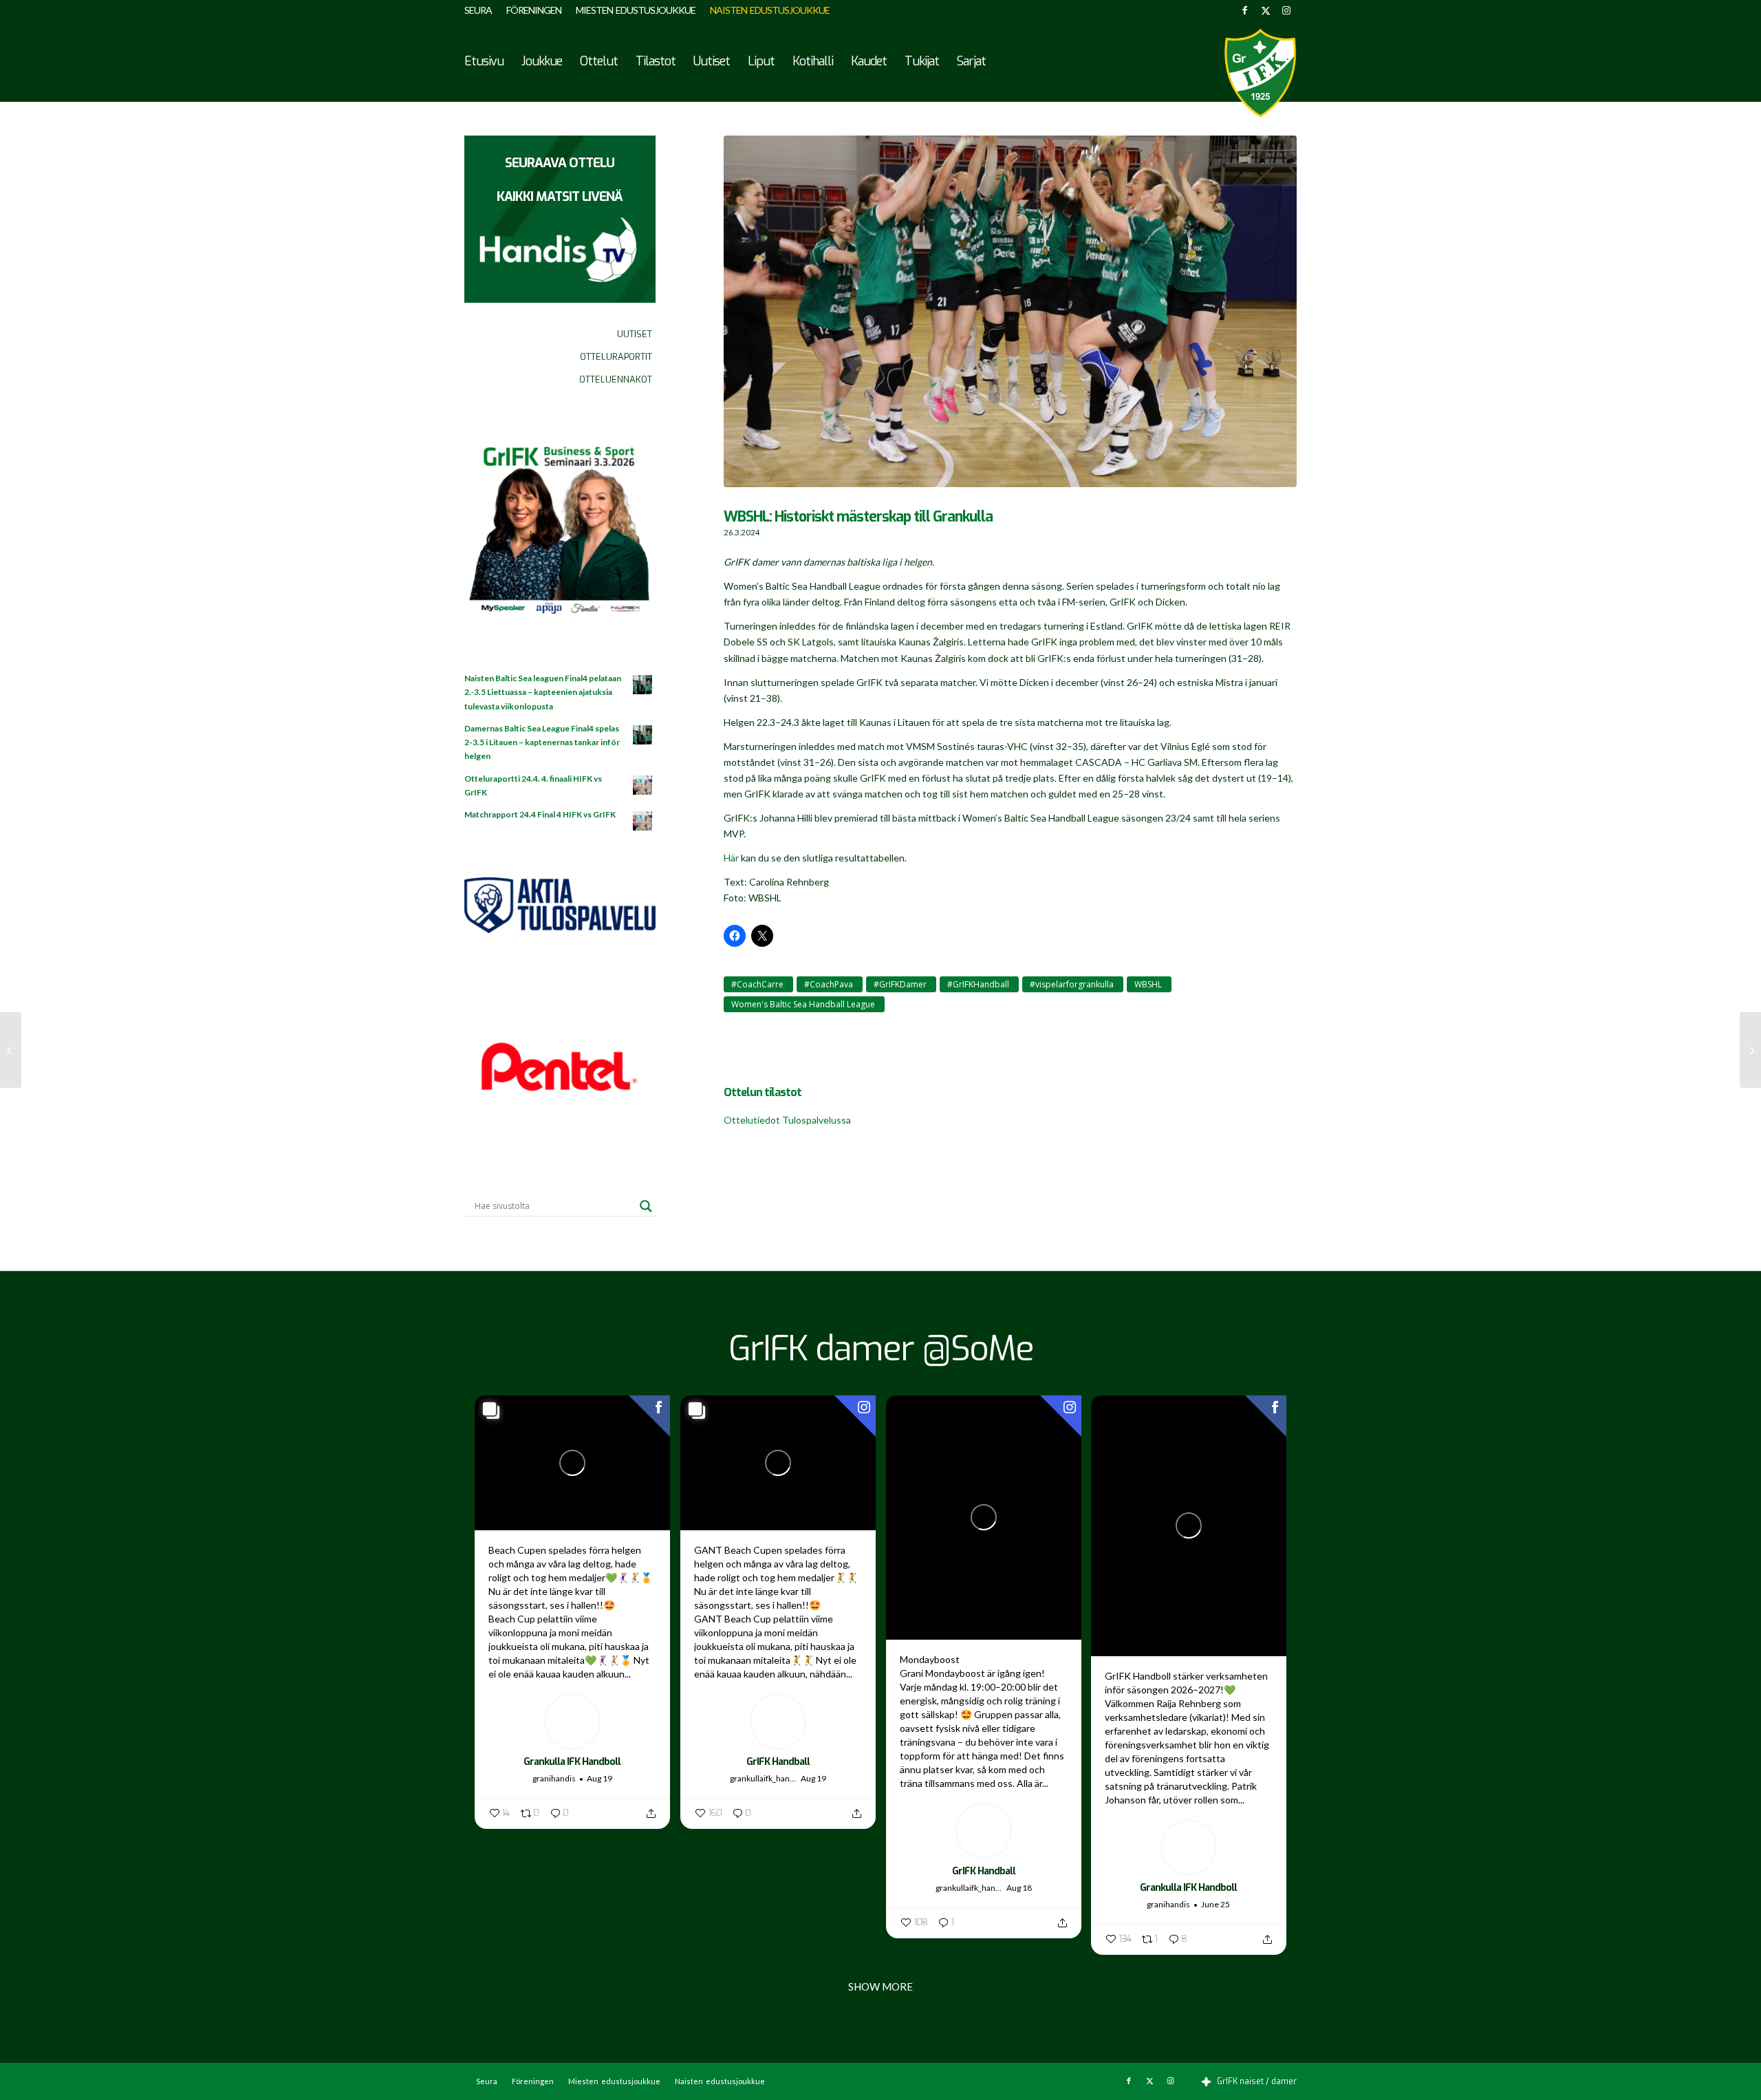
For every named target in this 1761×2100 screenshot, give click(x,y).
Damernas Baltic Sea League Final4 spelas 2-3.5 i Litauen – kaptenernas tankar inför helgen (542, 742)
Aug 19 (599, 1778)
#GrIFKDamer (900, 984)
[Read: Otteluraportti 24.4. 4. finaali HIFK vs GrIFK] (643, 786)
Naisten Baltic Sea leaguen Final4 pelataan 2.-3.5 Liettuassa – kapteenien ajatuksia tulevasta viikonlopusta (543, 692)
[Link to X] (1265, 10)
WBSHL (1148, 984)
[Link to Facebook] (1245, 10)
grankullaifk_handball (764, 1778)
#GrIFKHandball (978, 984)
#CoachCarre (757, 984)
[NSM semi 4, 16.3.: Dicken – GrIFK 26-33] (11, 1050)
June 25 (1216, 1904)
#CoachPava (829, 984)
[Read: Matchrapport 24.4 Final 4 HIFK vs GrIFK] (643, 822)
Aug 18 (1019, 1888)
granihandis (554, 1778)
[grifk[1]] (1260, 73)
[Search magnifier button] (646, 1206)
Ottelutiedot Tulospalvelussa (787, 1120)
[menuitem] (482, 10)
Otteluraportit (616, 357)
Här (731, 858)
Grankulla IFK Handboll (572, 1762)
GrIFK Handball (778, 1762)
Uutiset (635, 334)
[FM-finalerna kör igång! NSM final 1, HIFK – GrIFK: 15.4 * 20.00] (1750, 1050)
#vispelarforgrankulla (1072, 984)
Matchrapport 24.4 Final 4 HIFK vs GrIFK (540, 814)
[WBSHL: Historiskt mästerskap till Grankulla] (1010, 318)
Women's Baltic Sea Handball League (803, 1004)
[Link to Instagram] (1286, 10)
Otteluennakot (616, 379)
